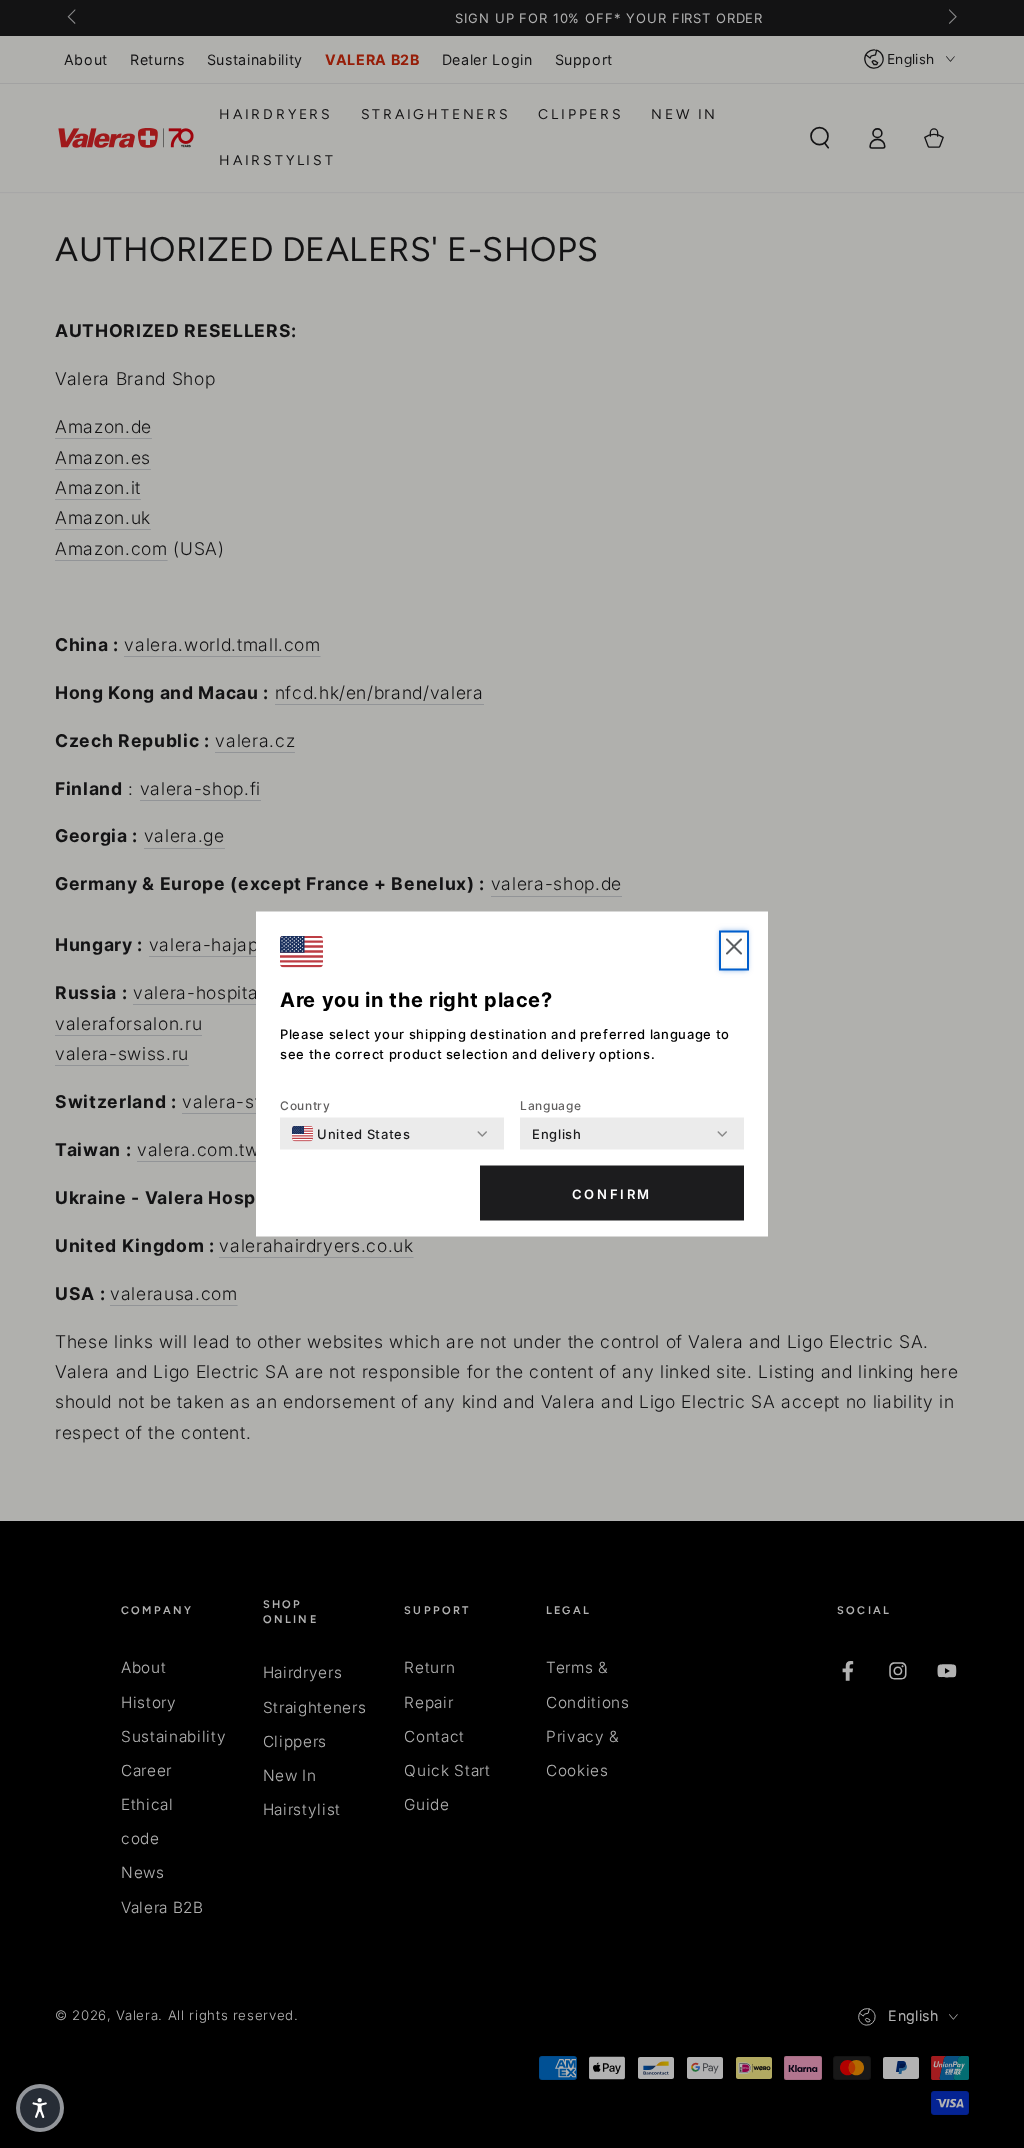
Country (305, 1105)
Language (550, 1105)
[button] (734, 951)
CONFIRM (612, 1193)
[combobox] (351, 1134)
